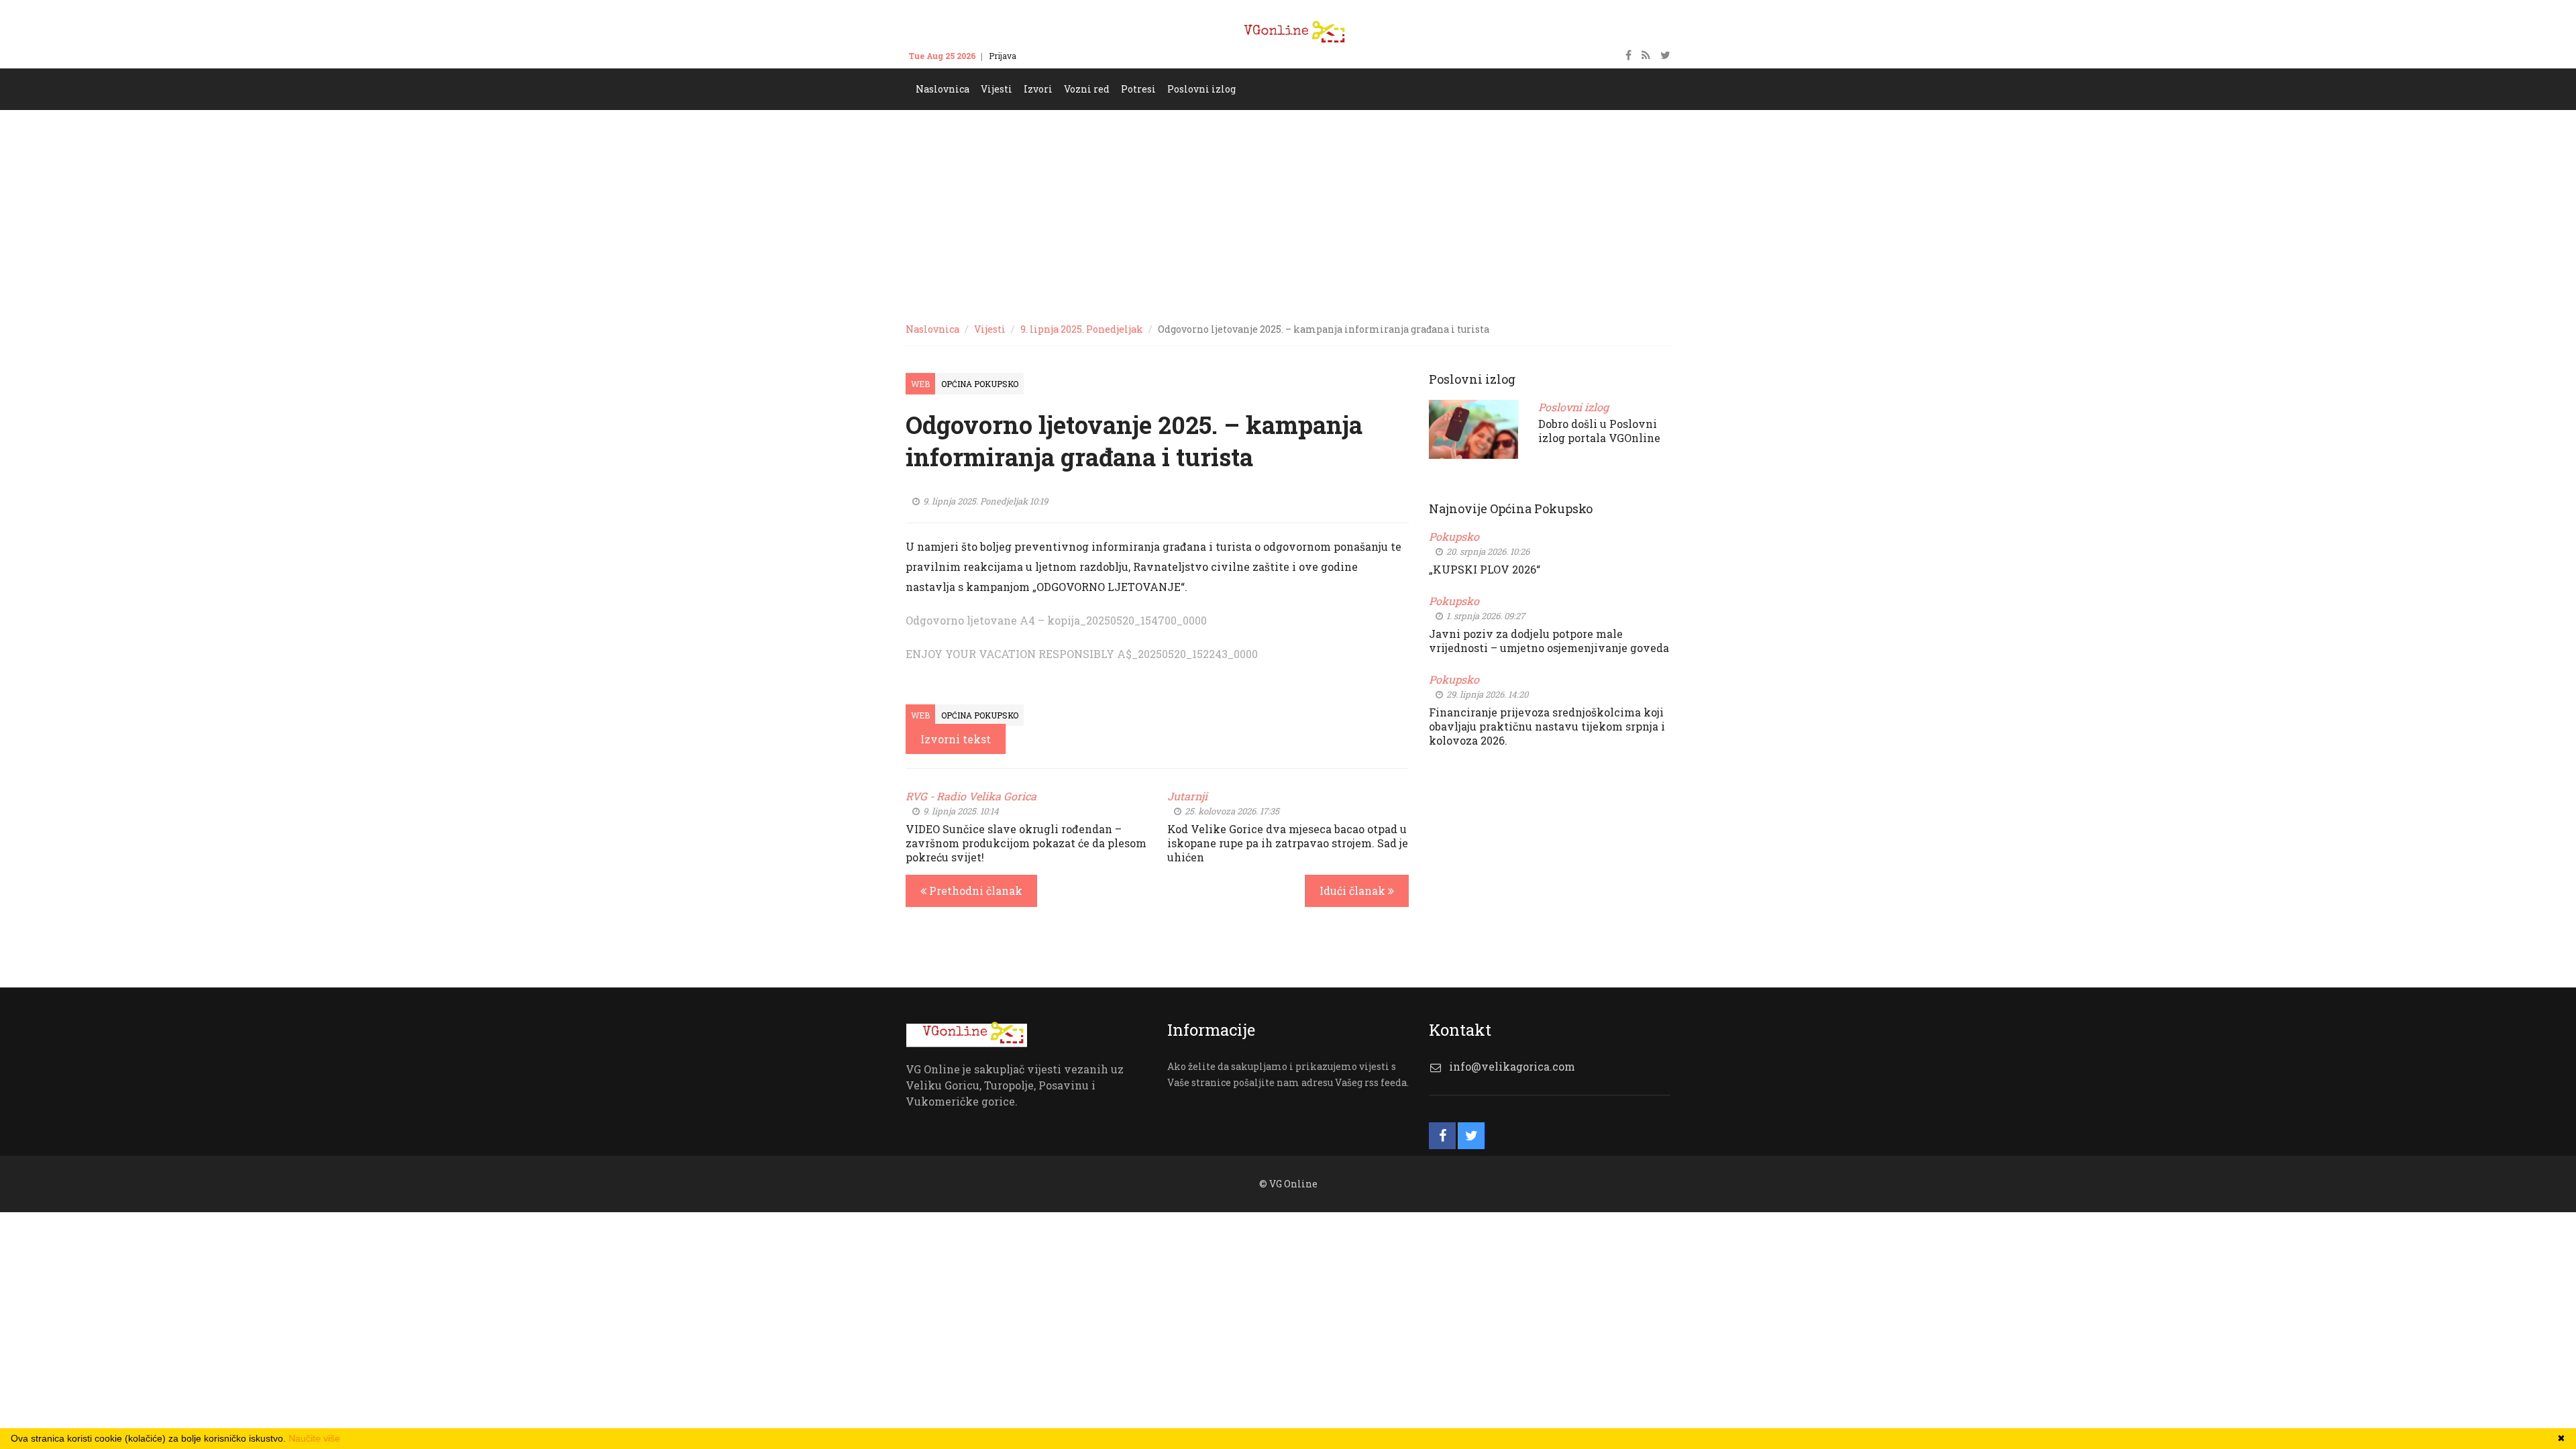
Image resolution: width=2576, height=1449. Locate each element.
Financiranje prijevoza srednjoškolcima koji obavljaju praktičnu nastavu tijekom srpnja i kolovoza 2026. (1547, 726)
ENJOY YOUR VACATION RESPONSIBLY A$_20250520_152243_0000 (1082, 654)
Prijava (1003, 56)
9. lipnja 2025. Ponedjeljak (1082, 329)
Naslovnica (932, 329)
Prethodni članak (974, 891)
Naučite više (314, 1438)
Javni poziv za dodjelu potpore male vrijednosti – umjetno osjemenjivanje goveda (1549, 641)
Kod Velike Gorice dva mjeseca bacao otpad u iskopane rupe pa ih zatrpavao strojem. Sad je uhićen (1288, 843)
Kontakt (1044, 56)
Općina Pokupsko (980, 384)
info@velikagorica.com (1512, 1066)
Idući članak (1354, 891)
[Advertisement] (1288, 211)
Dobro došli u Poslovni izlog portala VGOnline (1599, 431)
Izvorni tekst (956, 739)
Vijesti (990, 329)
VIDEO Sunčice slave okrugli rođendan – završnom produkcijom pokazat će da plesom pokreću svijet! (1026, 843)
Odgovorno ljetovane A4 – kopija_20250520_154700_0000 (1056, 620)
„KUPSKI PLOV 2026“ (1485, 569)
